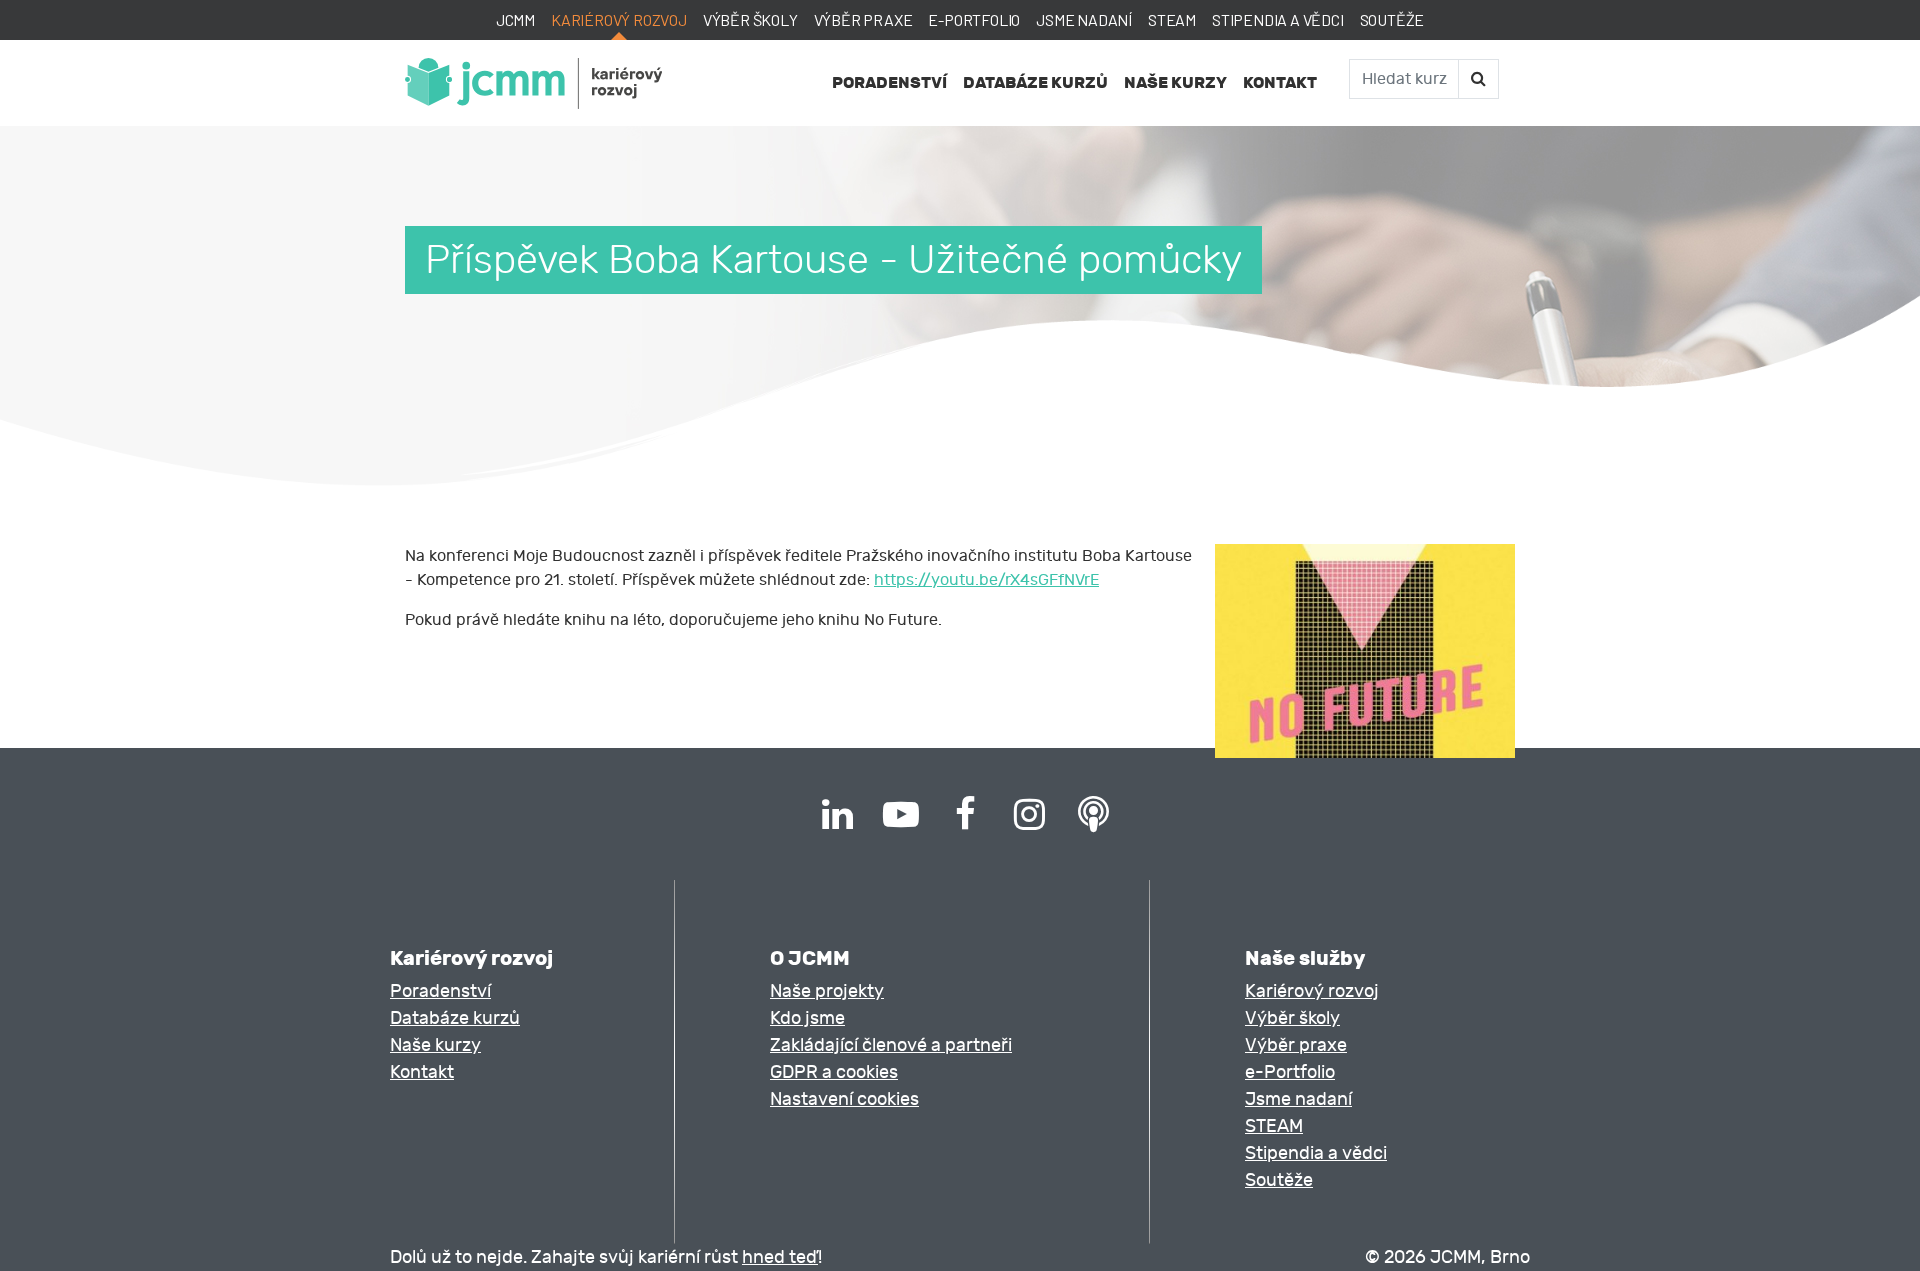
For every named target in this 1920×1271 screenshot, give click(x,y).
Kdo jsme (807, 1018)
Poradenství (889, 82)
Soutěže (1392, 19)
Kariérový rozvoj (619, 19)
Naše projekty (827, 991)
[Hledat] (1478, 79)
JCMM (515, 19)
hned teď (780, 1257)
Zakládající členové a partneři (891, 1045)
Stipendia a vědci (1278, 19)
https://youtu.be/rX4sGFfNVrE (986, 580)
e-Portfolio (974, 19)
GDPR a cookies (834, 1072)
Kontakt (1280, 82)
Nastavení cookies (844, 1099)
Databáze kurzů (1035, 82)
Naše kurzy (1175, 82)
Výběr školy (750, 19)
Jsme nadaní (1084, 19)
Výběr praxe (863, 19)
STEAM (1172, 19)
